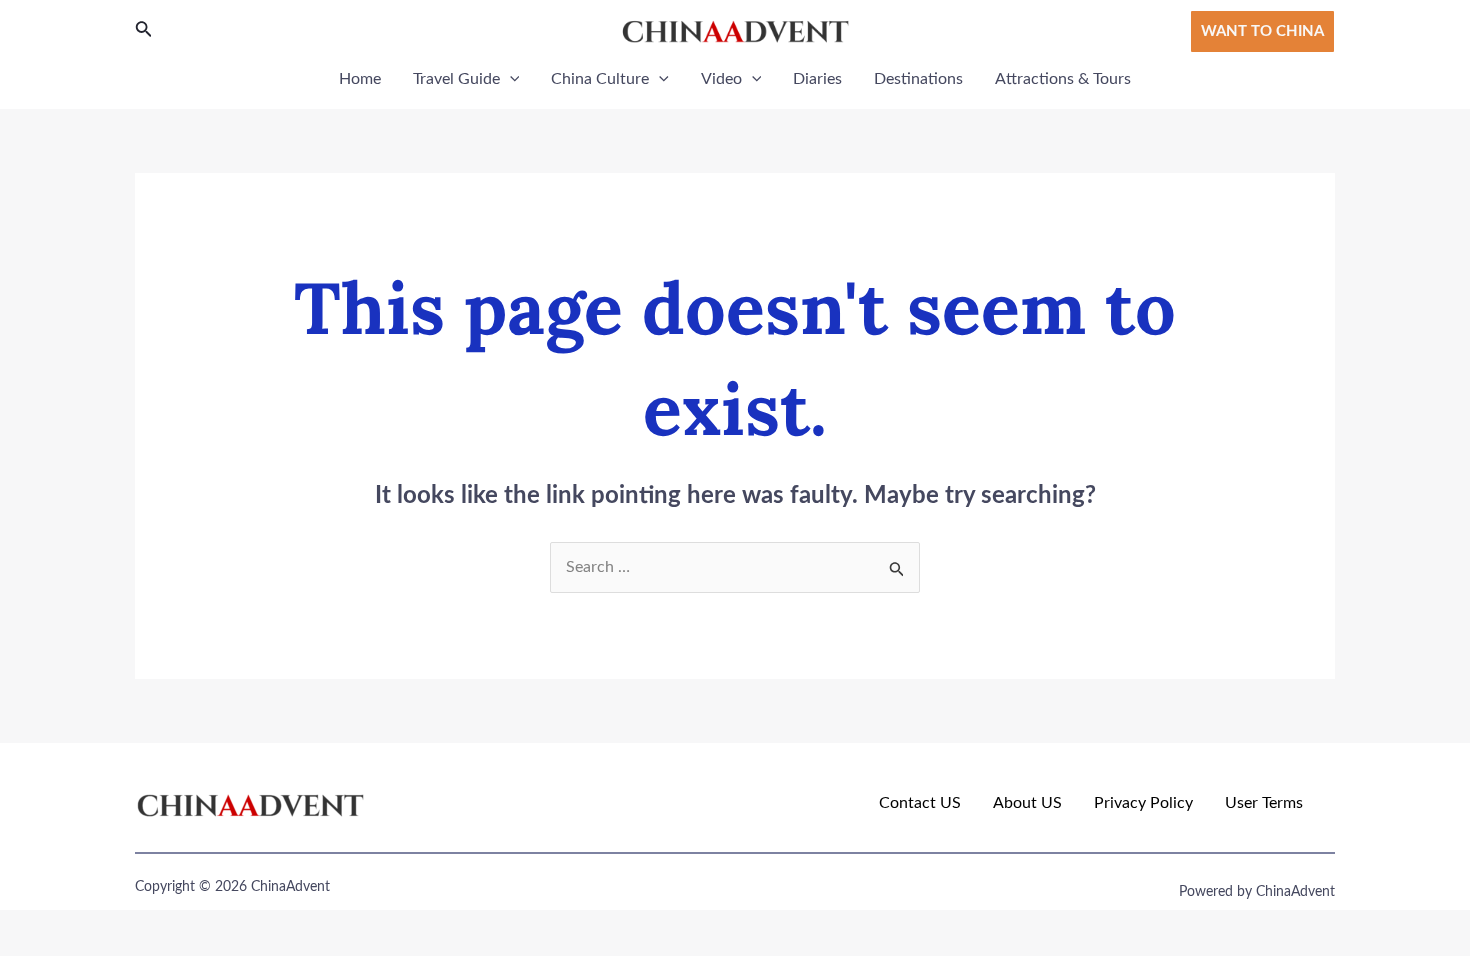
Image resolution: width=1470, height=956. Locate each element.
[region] (260, 811)
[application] (510, 79)
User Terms (1264, 803)
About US (1027, 803)
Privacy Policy (1143, 803)
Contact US (920, 803)
